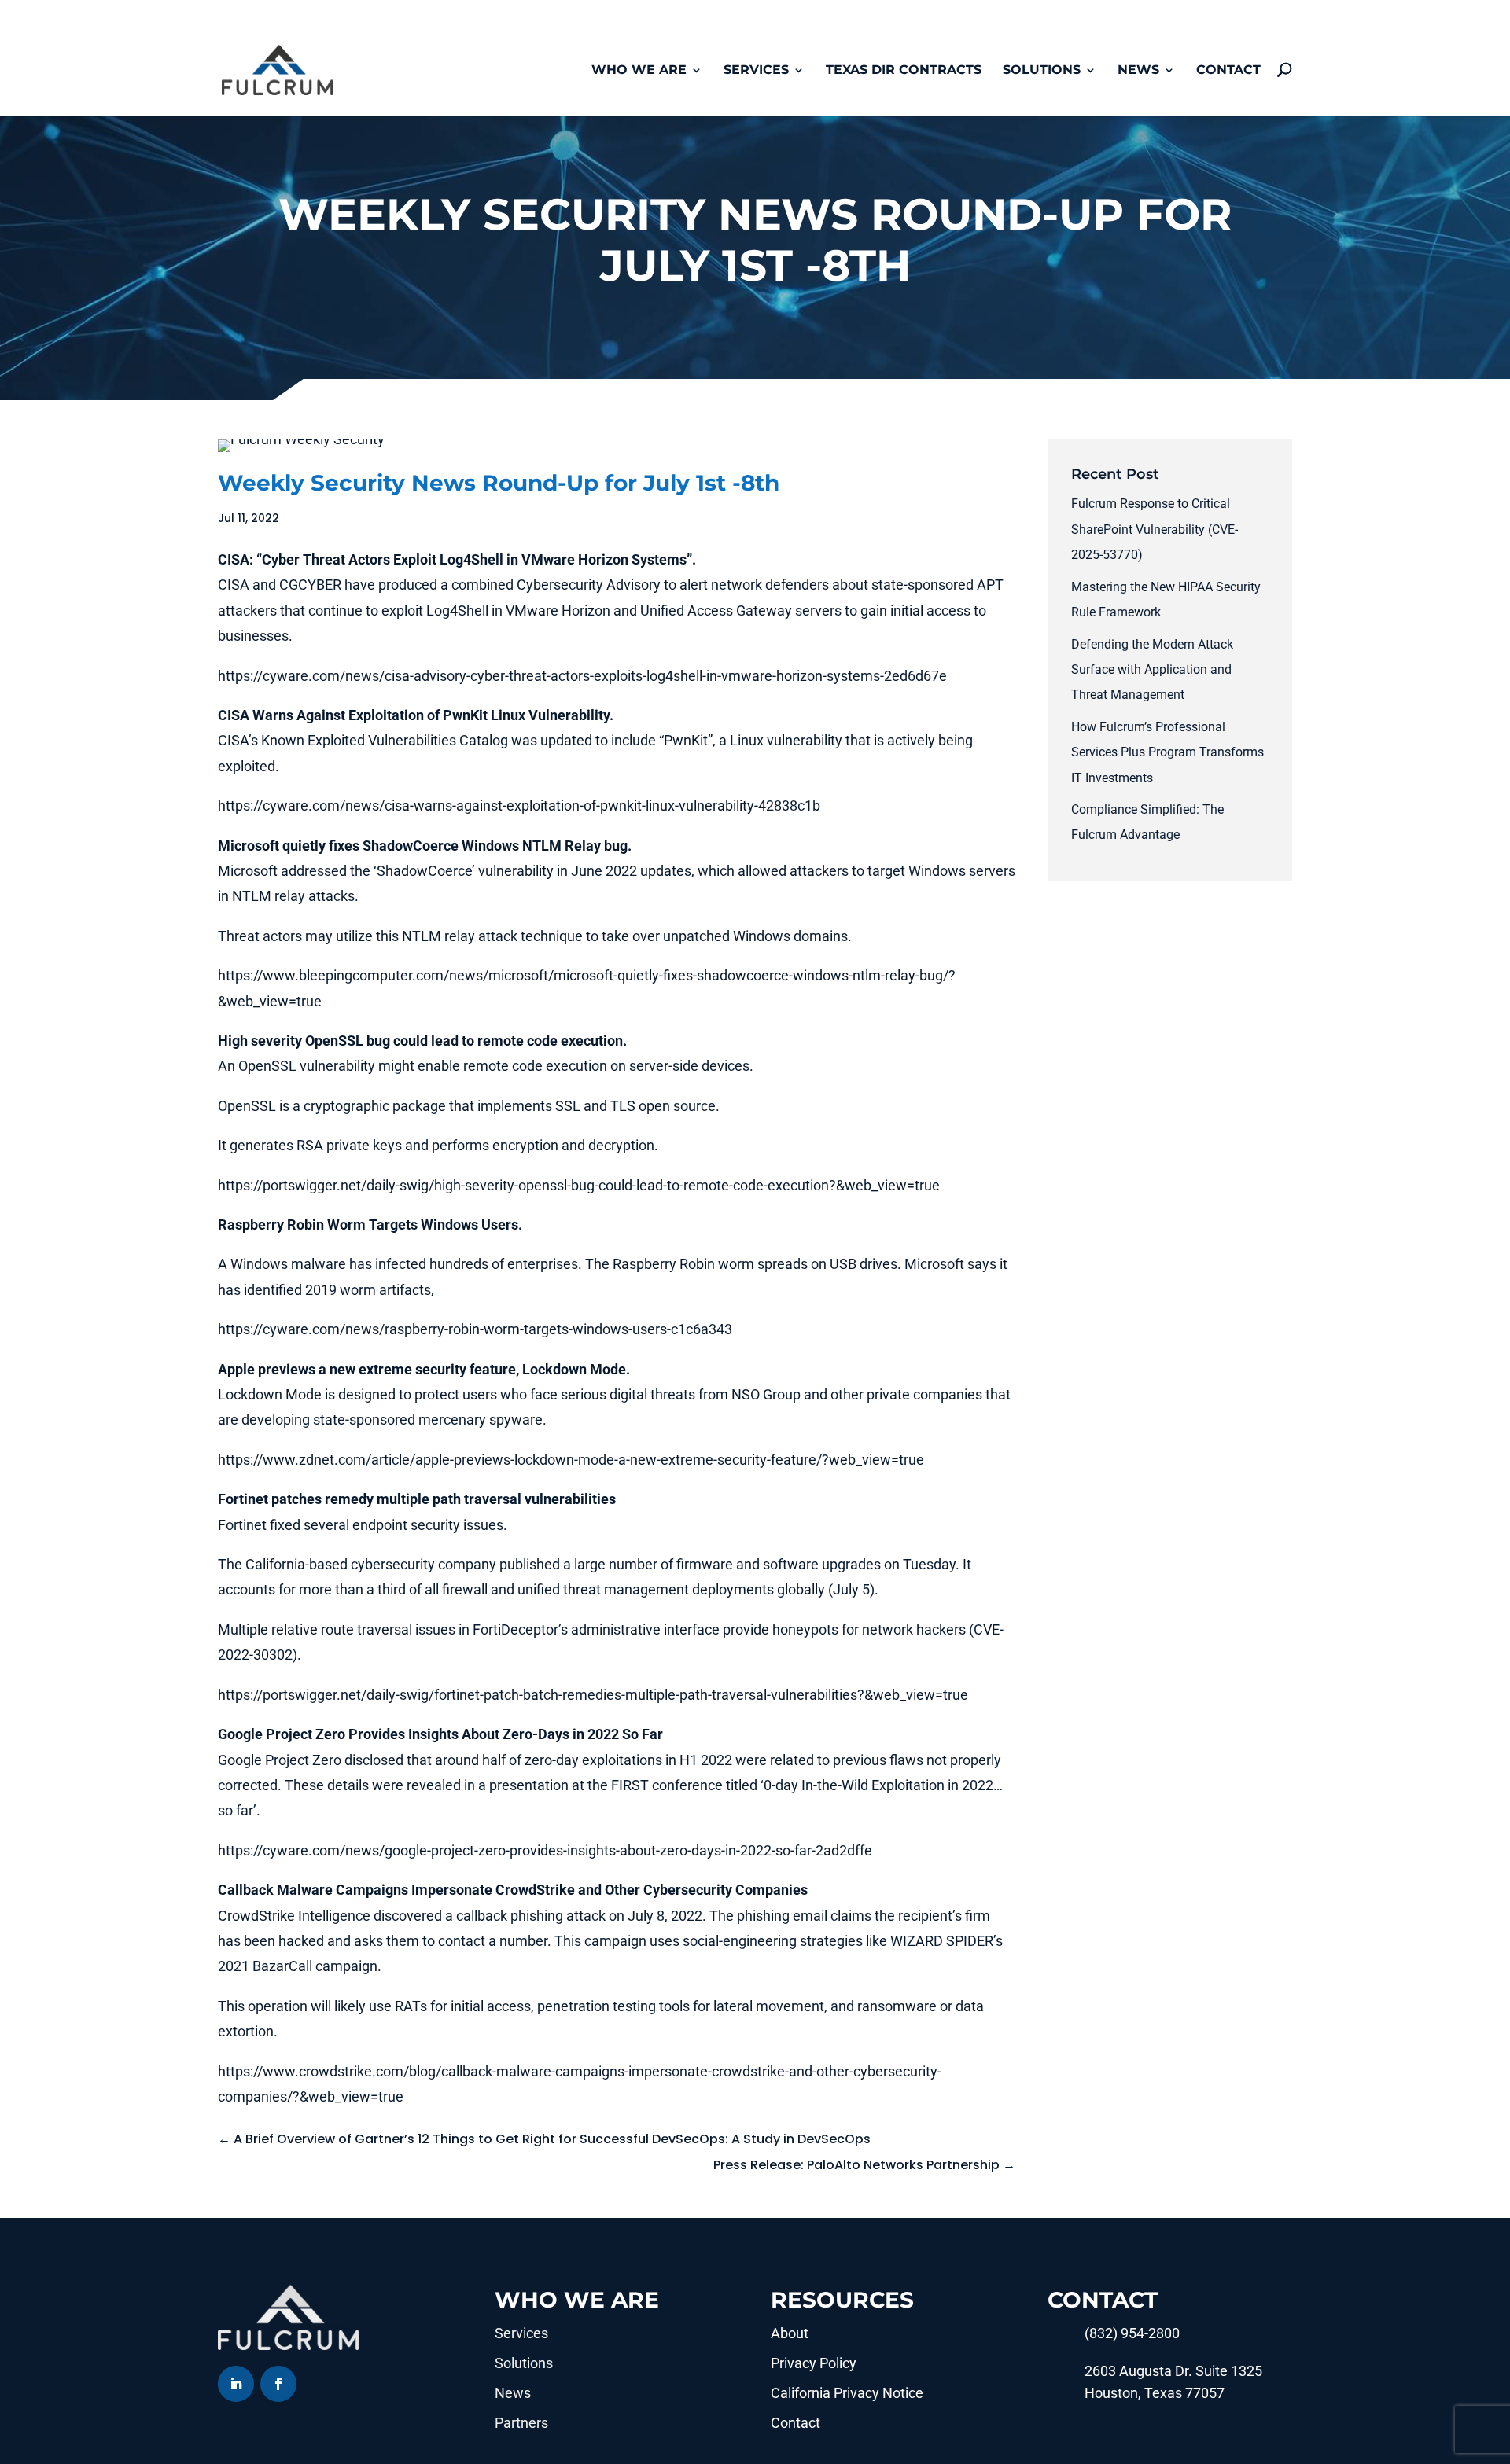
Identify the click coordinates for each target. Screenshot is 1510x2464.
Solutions (1042, 71)
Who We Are (639, 71)
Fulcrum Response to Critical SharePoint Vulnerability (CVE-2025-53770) (1155, 529)
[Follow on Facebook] (278, 2384)
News (1138, 71)
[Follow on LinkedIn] (236, 2384)
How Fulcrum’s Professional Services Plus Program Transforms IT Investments (1167, 752)
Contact (1228, 71)
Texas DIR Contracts (904, 71)
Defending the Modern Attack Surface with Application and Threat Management (1152, 670)
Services (756, 71)
